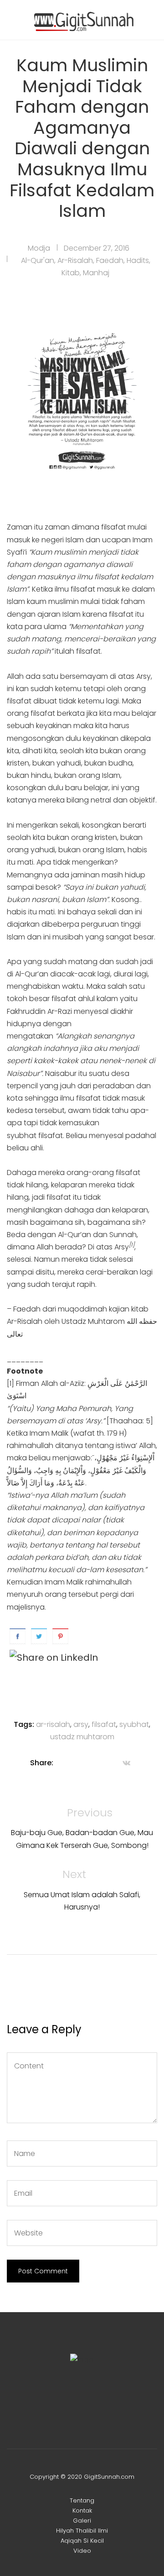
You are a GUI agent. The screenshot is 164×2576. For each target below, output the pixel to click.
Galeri (82, 2521)
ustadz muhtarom (82, 1737)
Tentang (82, 2500)
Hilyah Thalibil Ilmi (82, 2531)
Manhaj (96, 273)
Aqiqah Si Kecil (82, 2541)
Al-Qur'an (38, 260)
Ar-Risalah (75, 260)
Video (82, 2551)
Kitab (71, 273)
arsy (81, 1724)
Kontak (82, 2510)
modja (39, 248)
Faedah (110, 260)
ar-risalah (53, 1724)
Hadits (138, 260)
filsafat (104, 1724)
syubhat (134, 1724)
